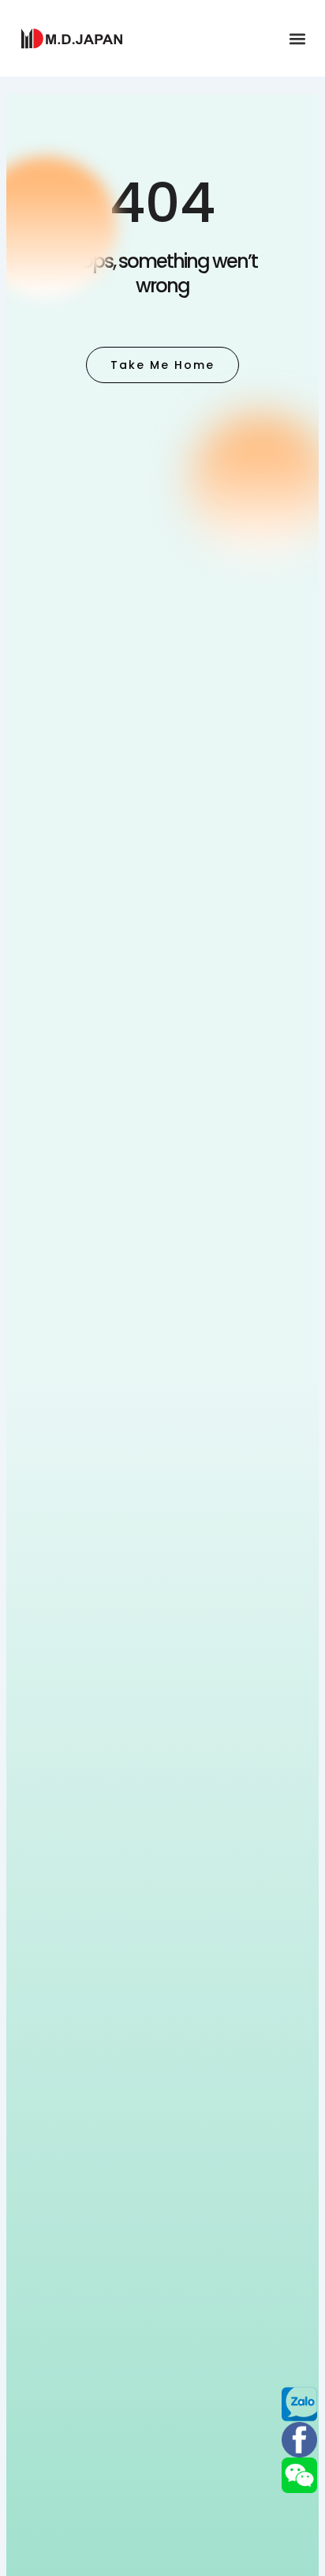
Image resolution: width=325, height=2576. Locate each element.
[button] (297, 38)
